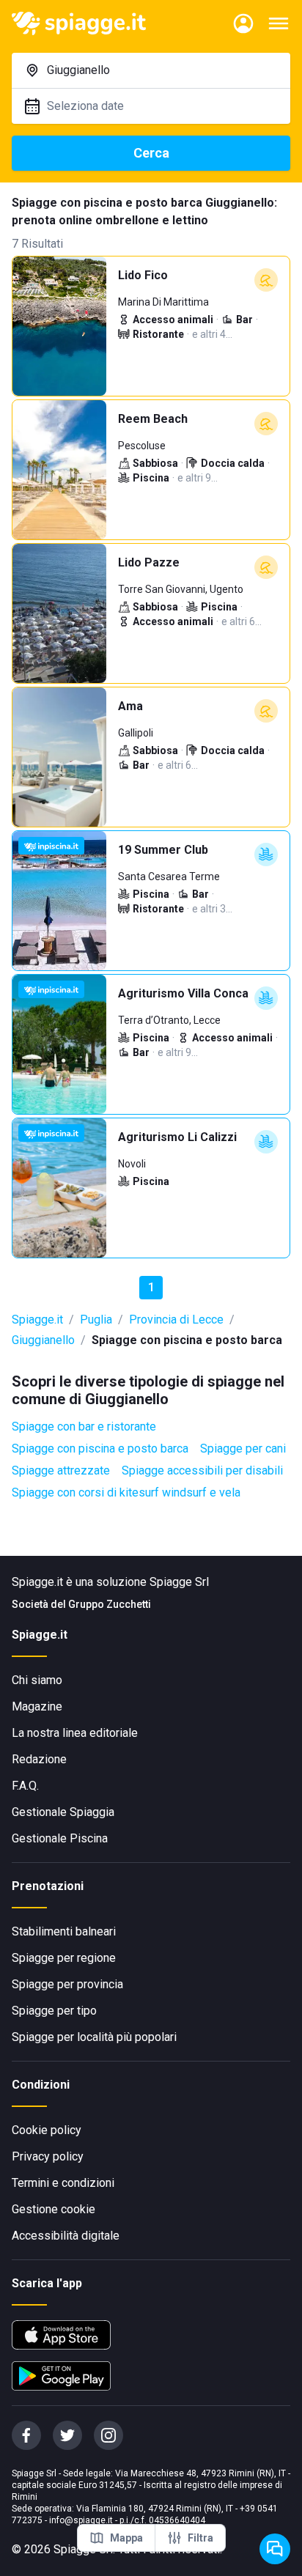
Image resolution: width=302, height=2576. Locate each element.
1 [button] (151, 1287)
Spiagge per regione (64, 1958)
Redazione (39, 1759)
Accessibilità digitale (66, 2236)
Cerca (151, 153)
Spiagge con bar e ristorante (84, 1427)
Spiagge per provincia (67, 1984)
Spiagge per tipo (54, 2011)
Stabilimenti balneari (64, 1931)
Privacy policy (48, 2156)
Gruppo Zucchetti (110, 1604)
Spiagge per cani (243, 1448)
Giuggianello (43, 1340)
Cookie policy (47, 2130)
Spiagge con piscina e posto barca (100, 1448)
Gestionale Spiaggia (63, 1812)
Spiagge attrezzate (61, 1470)
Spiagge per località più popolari (94, 2037)
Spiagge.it (37, 1320)
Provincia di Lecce (176, 1320)
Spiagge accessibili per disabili (202, 1470)
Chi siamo (37, 1680)
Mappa (126, 2538)
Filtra (200, 2538)
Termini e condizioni (63, 2183)
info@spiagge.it (81, 2520)
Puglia (96, 1320)
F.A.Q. (25, 1786)
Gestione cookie (54, 2209)
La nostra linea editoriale (75, 1733)
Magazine (37, 1706)
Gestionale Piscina (60, 1838)
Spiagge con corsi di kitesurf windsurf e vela (126, 1492)
